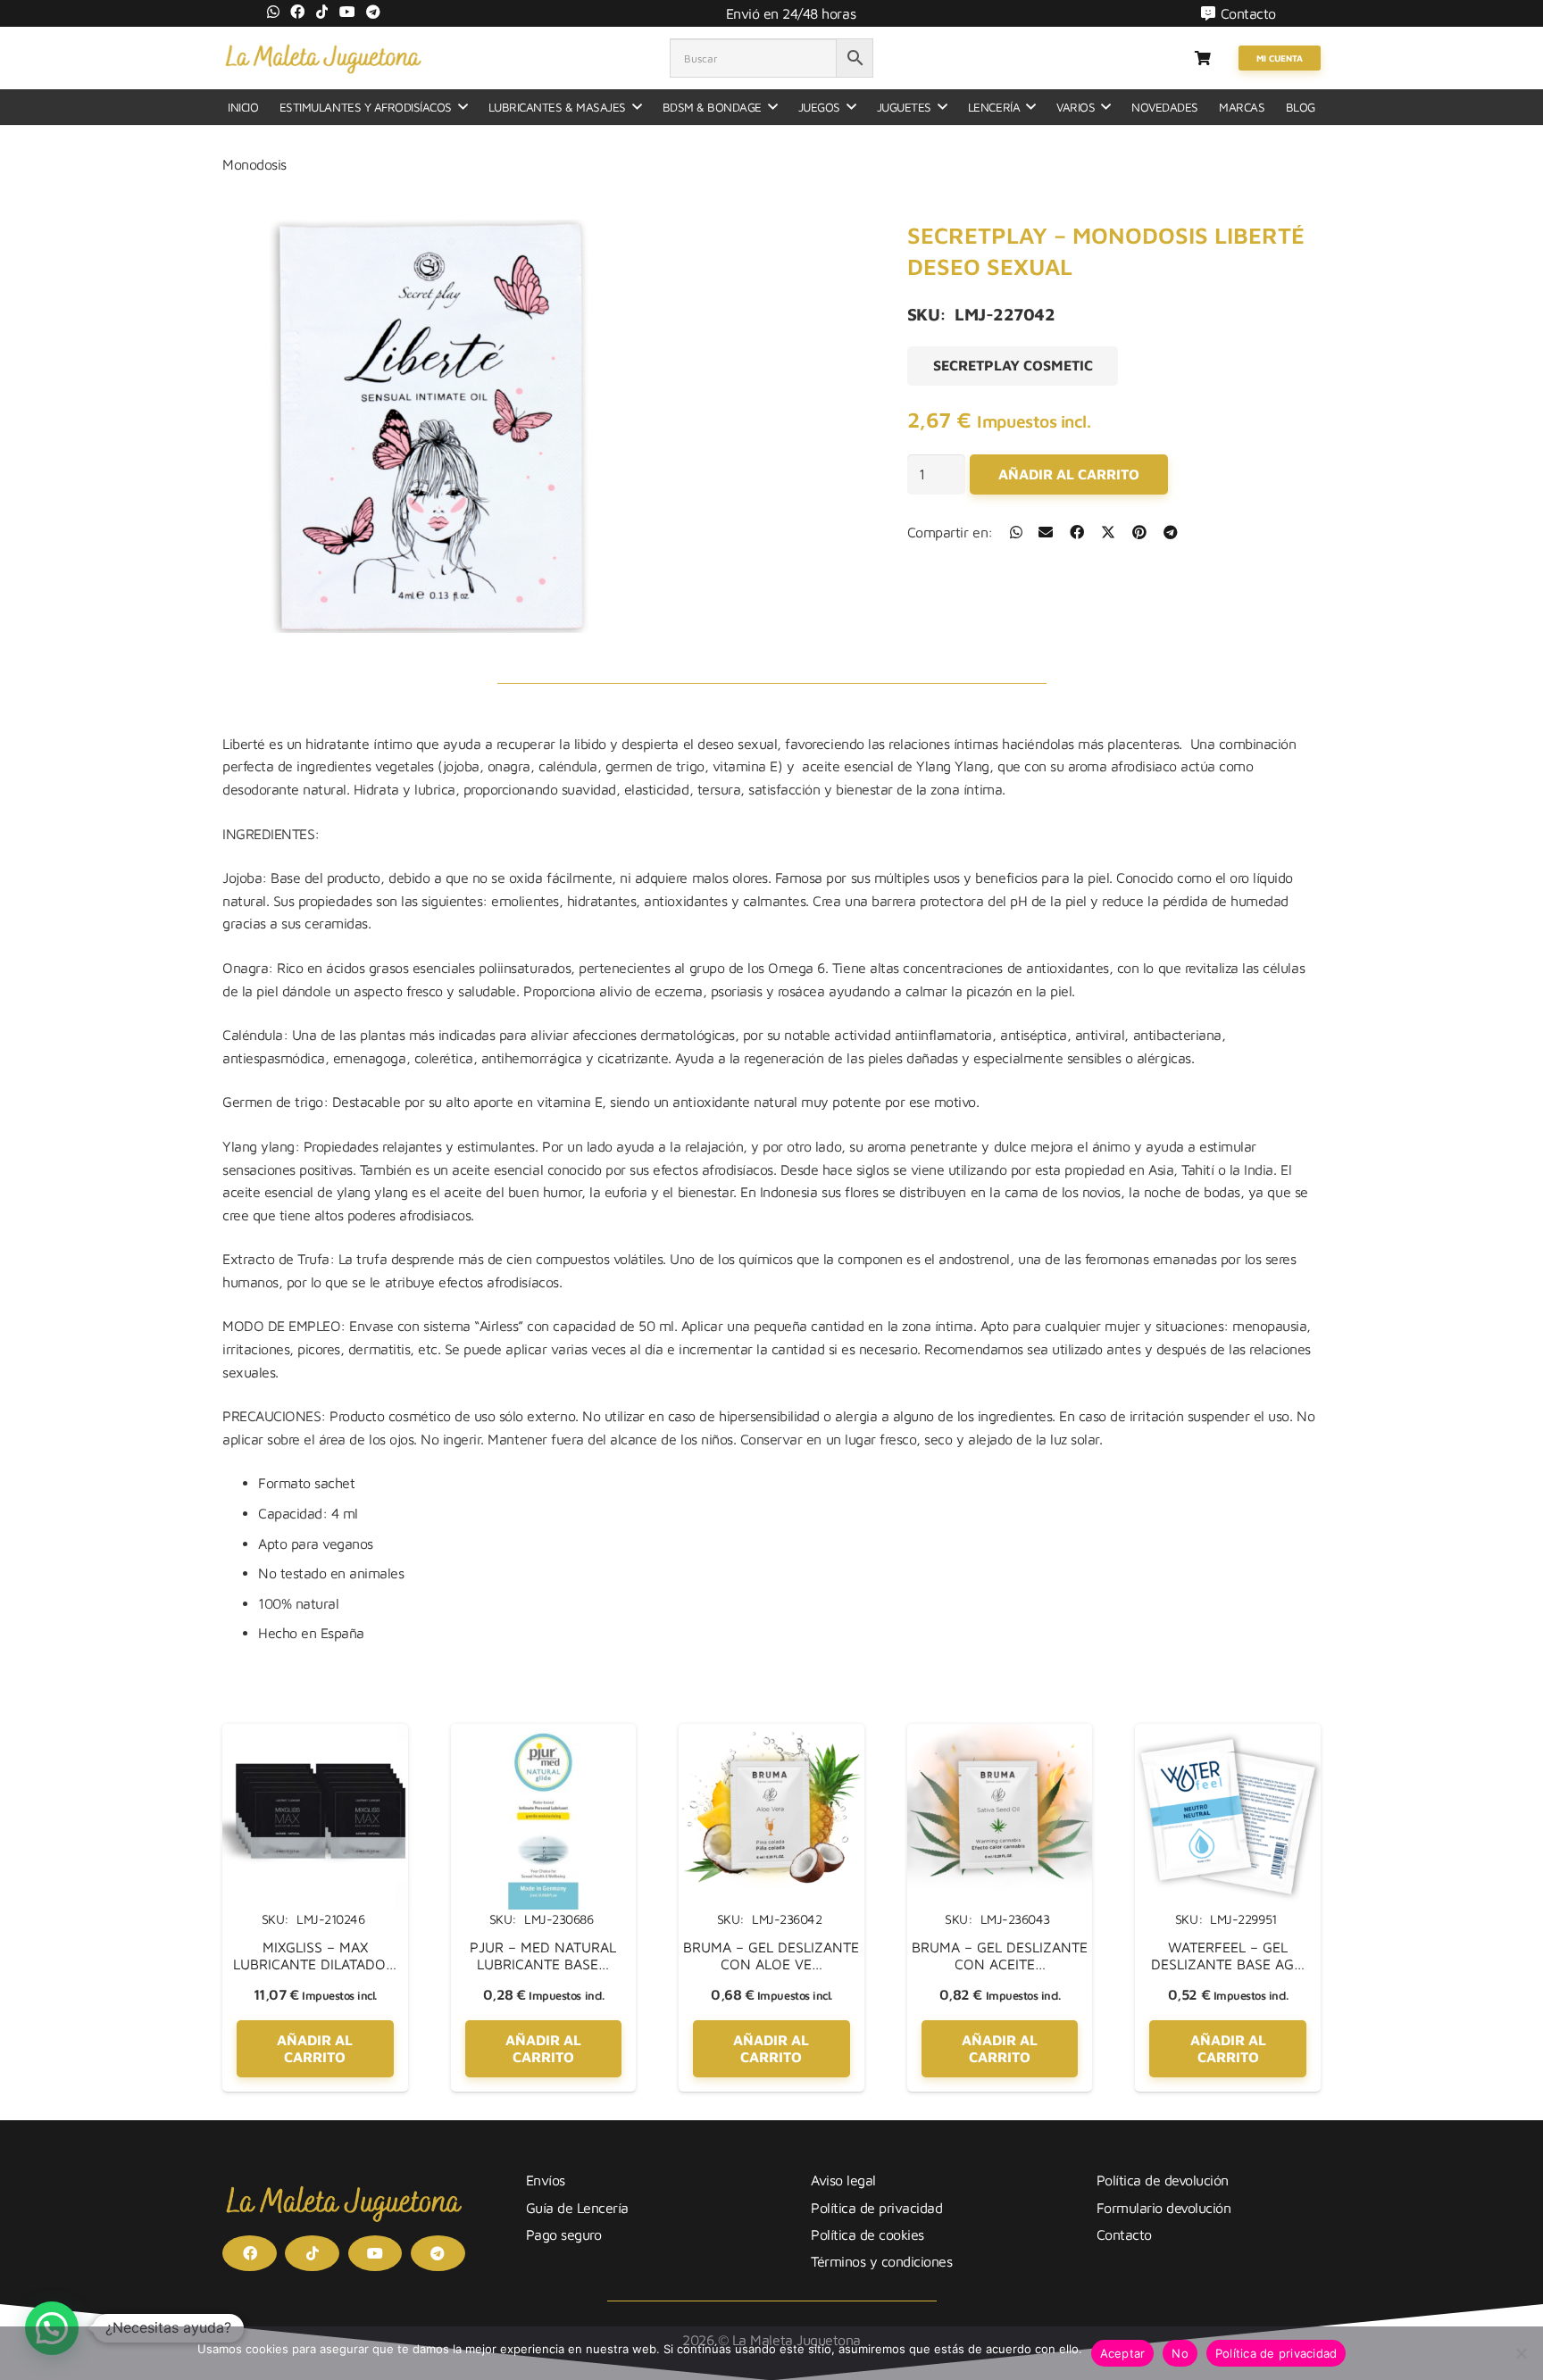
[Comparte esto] (1016, 532)
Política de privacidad (876, 2208)
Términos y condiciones (881, 2261)
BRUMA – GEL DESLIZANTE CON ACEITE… (1000, 1956)
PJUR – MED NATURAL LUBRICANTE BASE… (543, 1956)
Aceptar (1123, 2353)
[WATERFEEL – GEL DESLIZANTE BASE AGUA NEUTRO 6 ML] (1228, 1735)
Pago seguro (564, 2234)
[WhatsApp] (273, 12)
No (1180, 2353)
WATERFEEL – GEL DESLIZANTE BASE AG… (1228, 1956)
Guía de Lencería (577, 2208)
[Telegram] (373, 12)
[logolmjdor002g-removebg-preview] (323, 58)
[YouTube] (347, 12)
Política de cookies (867, 2234)
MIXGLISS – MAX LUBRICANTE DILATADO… (315, 1956)
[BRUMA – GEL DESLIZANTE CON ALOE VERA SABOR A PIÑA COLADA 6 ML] (771, 1735)
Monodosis (254, 164)
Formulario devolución (1164, 2208)
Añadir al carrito (1069, 474)
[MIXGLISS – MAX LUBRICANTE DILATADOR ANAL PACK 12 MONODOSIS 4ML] (315, 1735)
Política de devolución (1163, 2180)
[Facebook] (297, 12)
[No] (1521, 2353)
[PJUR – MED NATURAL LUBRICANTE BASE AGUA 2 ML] (544, 1735)
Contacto (1124, 2234)
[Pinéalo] (1139, 532)
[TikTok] (322, 12)
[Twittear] (1108, 532)
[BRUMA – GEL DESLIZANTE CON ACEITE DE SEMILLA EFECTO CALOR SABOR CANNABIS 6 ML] (1000, 1735)
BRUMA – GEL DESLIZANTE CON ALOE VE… (771, 1956)
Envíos (546, 2180)
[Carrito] (1202, 58)
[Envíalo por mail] (1046, 532)
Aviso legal (843, 2180)
